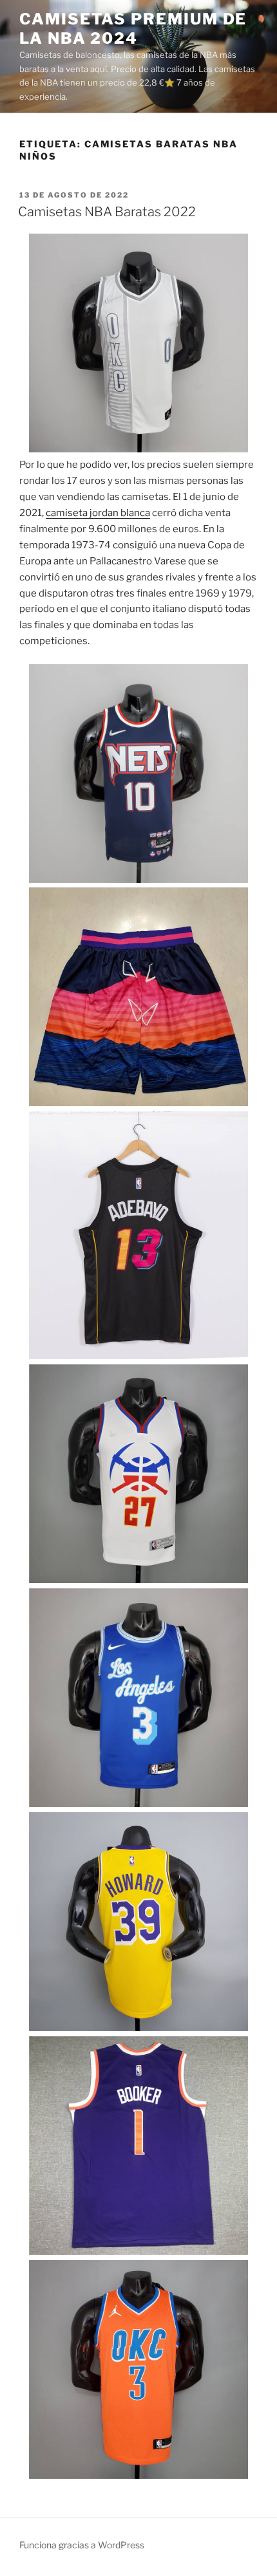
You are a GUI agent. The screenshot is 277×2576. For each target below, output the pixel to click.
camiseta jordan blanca (98, 513)
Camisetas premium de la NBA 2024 (133, 29)
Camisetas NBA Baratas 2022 (107, 212)
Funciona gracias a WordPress (82, 2545)
